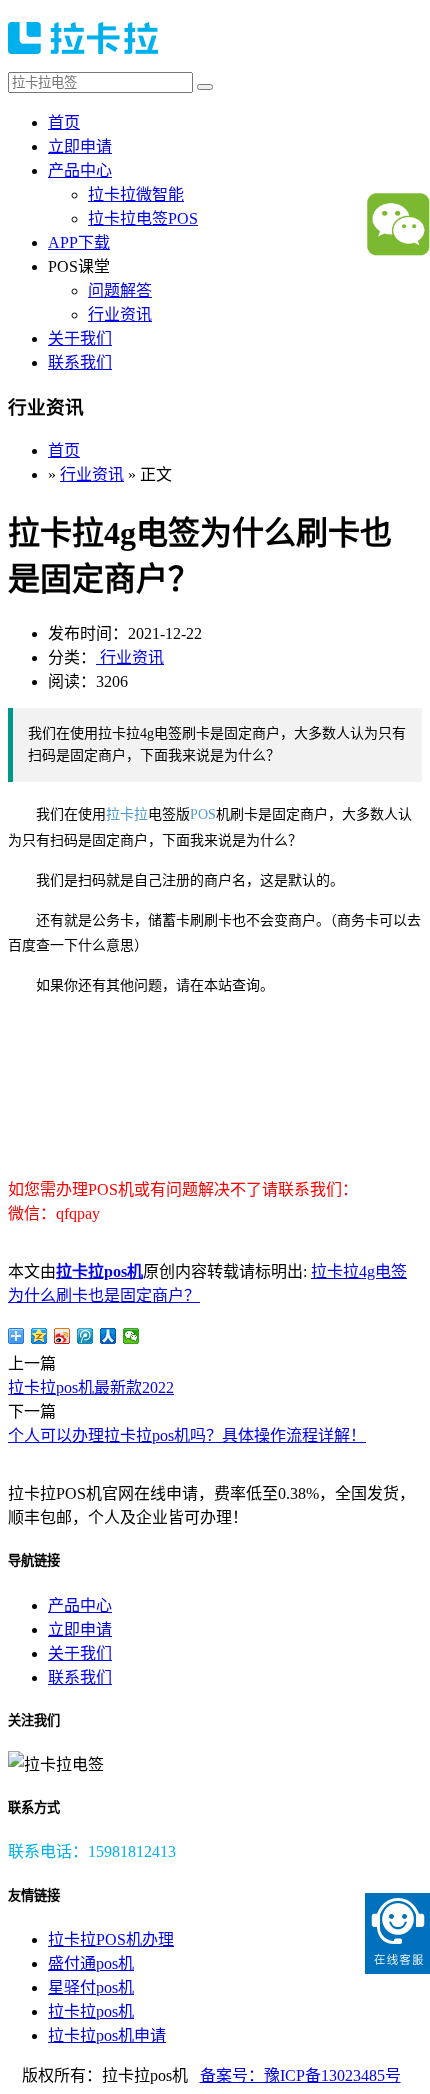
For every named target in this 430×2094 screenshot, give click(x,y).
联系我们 (80, 362)
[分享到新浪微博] (62, 1336)
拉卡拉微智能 (136, 194)
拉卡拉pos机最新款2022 (91, 1387)
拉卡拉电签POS (143, 218)
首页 (64, 122)
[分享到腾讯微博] (85, 1336)
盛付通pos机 (91, 1963)
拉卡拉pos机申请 (107, 2035)
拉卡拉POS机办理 (111, 1939)
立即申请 (80, 146)
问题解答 (120, 290)
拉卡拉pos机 (99, 1271)
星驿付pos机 (91, 1987)
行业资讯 (120, 314)
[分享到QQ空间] (39, 1336)
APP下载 (79, 242)
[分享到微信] (131, 1336)
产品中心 (80, 170)
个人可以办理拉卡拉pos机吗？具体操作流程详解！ (187, 1435)
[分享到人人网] (108, 1336)
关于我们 (80, 338)
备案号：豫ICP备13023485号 (300, 2075)
